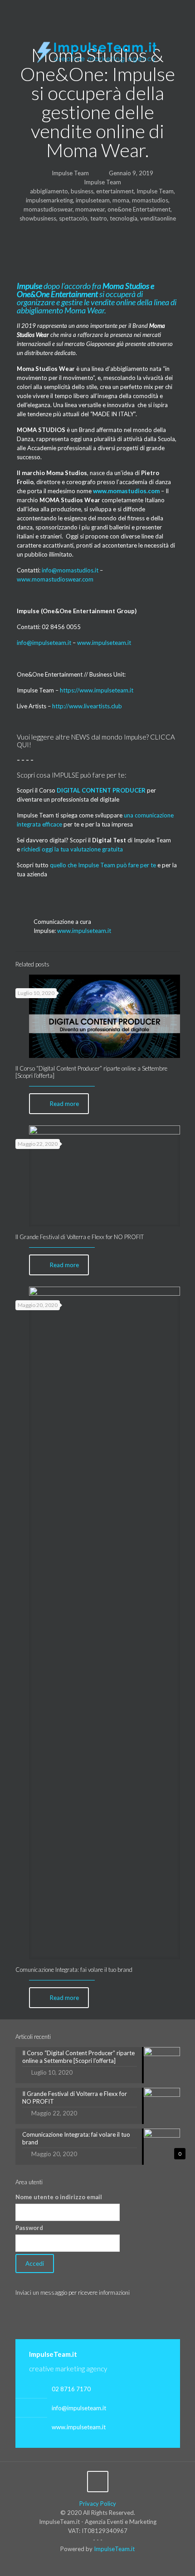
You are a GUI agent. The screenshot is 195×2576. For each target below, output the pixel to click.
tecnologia (124, 218)
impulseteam (93, 200)
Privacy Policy (98, 2504)
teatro (99, 218)
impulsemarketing (49, 200)
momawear (90, 209)
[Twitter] (92, 9)
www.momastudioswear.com (55, 579)
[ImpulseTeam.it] (98, 50)
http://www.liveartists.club (87, 706)
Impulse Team (70, 173)
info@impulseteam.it (44, 643)
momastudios (150, 200)
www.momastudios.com (126, 491)
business (82, 191)
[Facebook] (80, 9)
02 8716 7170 (71, 2389)
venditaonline (158, 218)
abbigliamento (49, 191)
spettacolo (73, 218)
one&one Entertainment (139, 209)
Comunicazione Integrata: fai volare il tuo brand (74, 1970)
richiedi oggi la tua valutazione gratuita (72, 849)
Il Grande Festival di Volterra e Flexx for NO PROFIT (80, 1237)
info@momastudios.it (70, 570)
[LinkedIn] (104, 9)
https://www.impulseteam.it (97, 690)
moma (121, 200)
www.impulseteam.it (104, 643)
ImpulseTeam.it (114, 2549)
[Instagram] (115, 9)
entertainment (115, 191)
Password (29, 2228)
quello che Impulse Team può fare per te (103, 865)
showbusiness (38, 218)
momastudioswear (48, 209)
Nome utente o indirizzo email (59, 2197)
